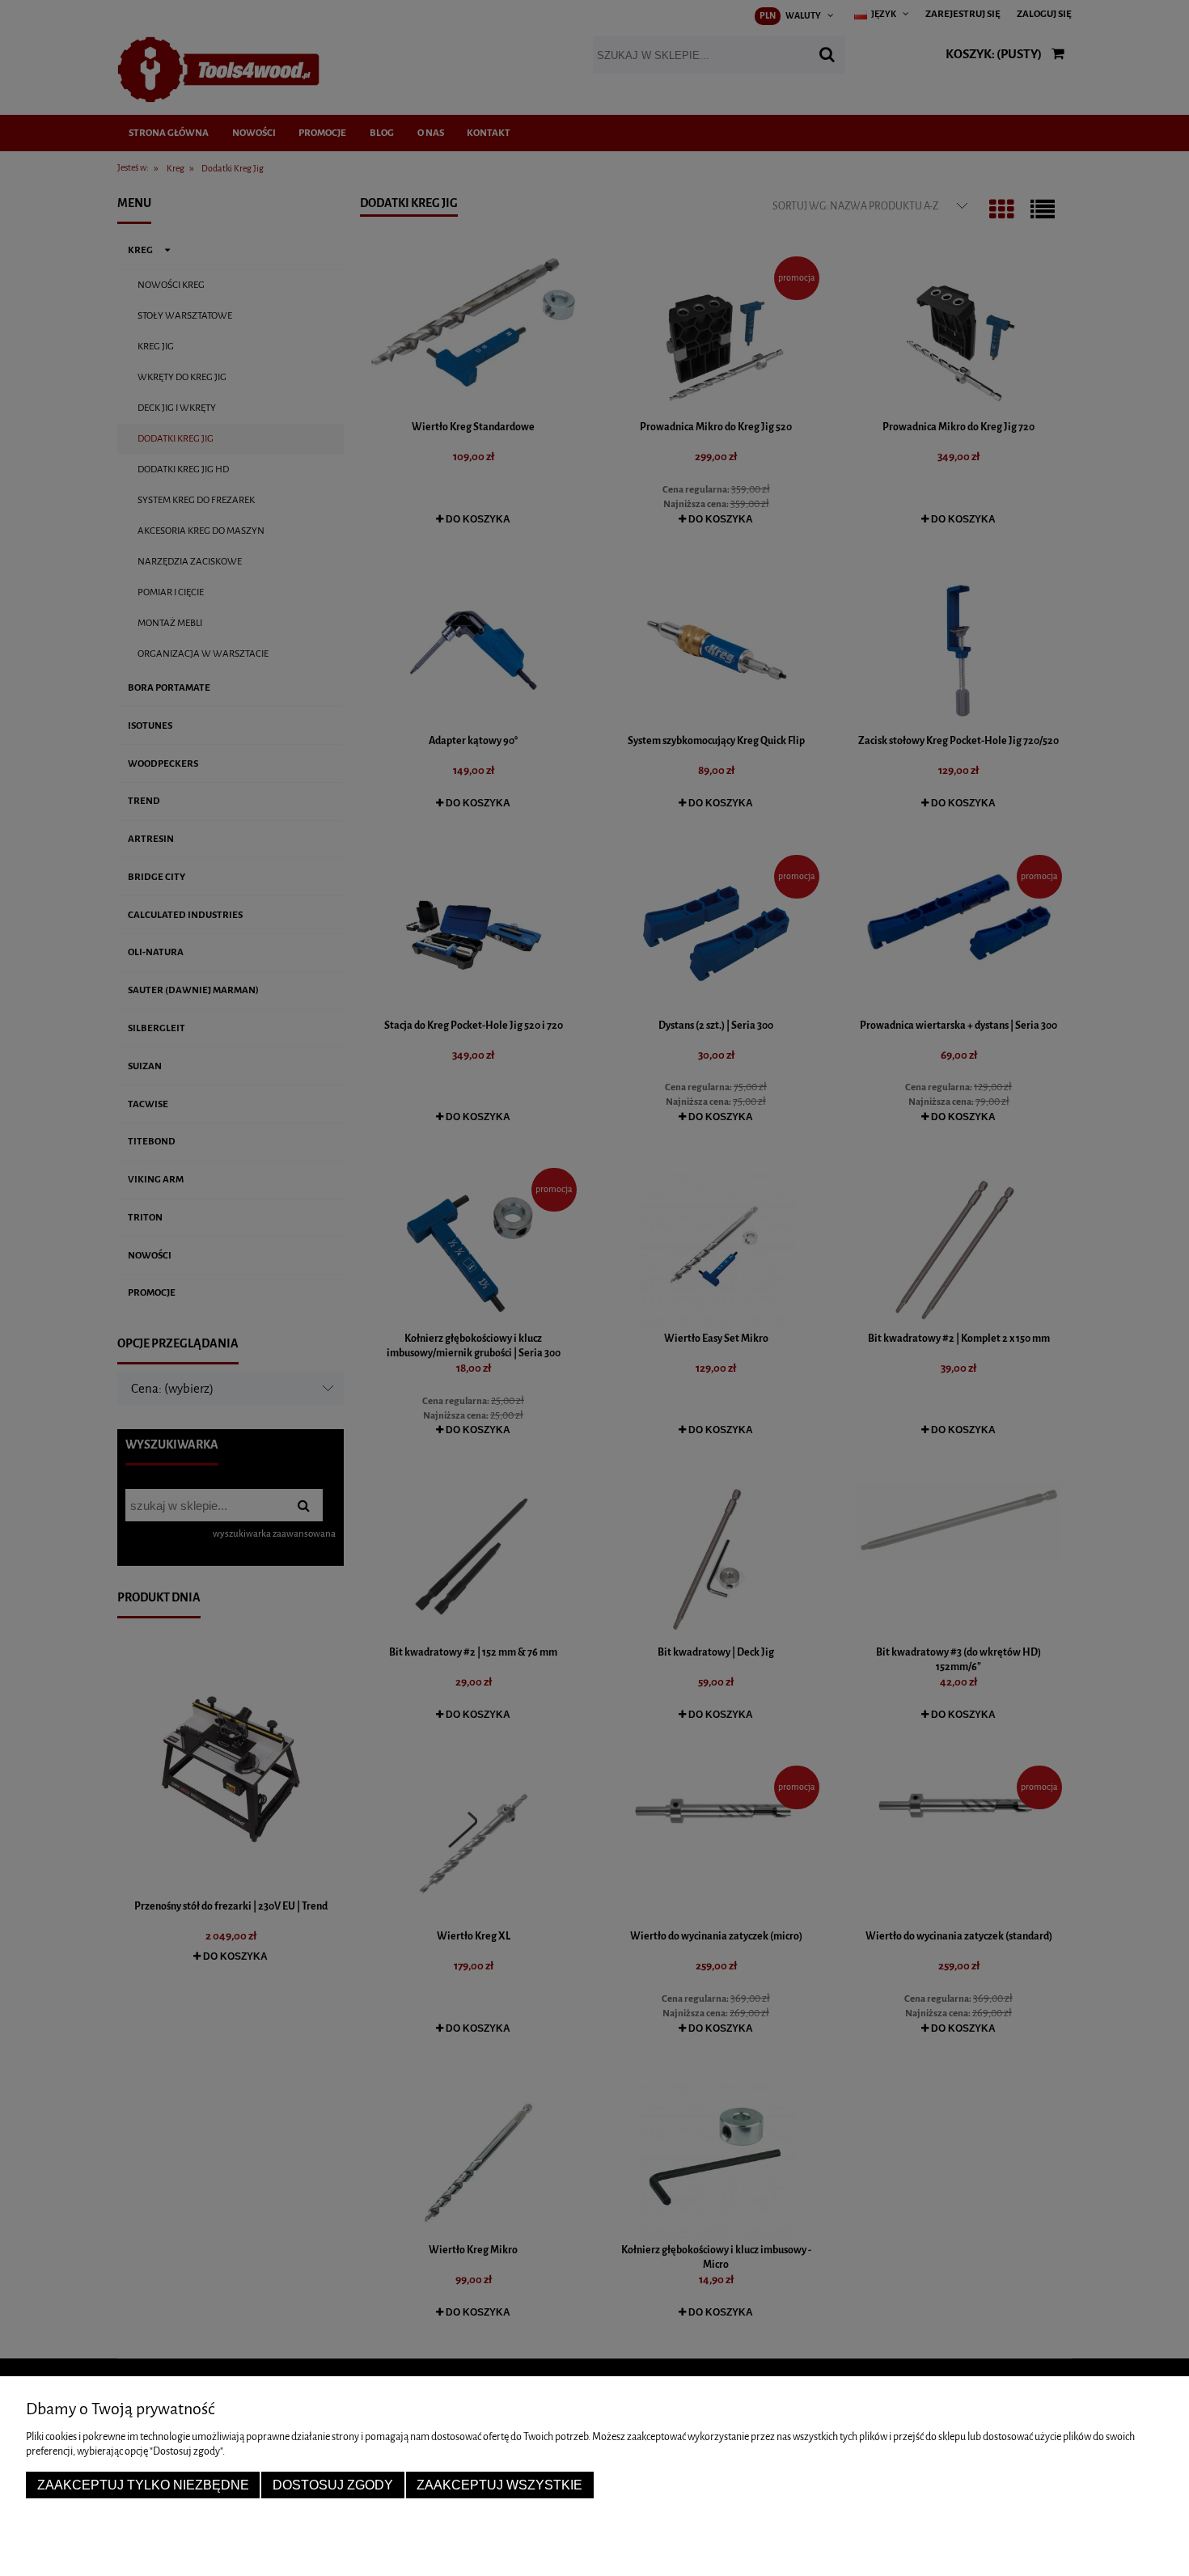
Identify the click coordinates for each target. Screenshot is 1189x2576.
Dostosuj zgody (333, 2485)
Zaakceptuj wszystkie (499, 2485)
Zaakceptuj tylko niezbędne (143, 2485)
